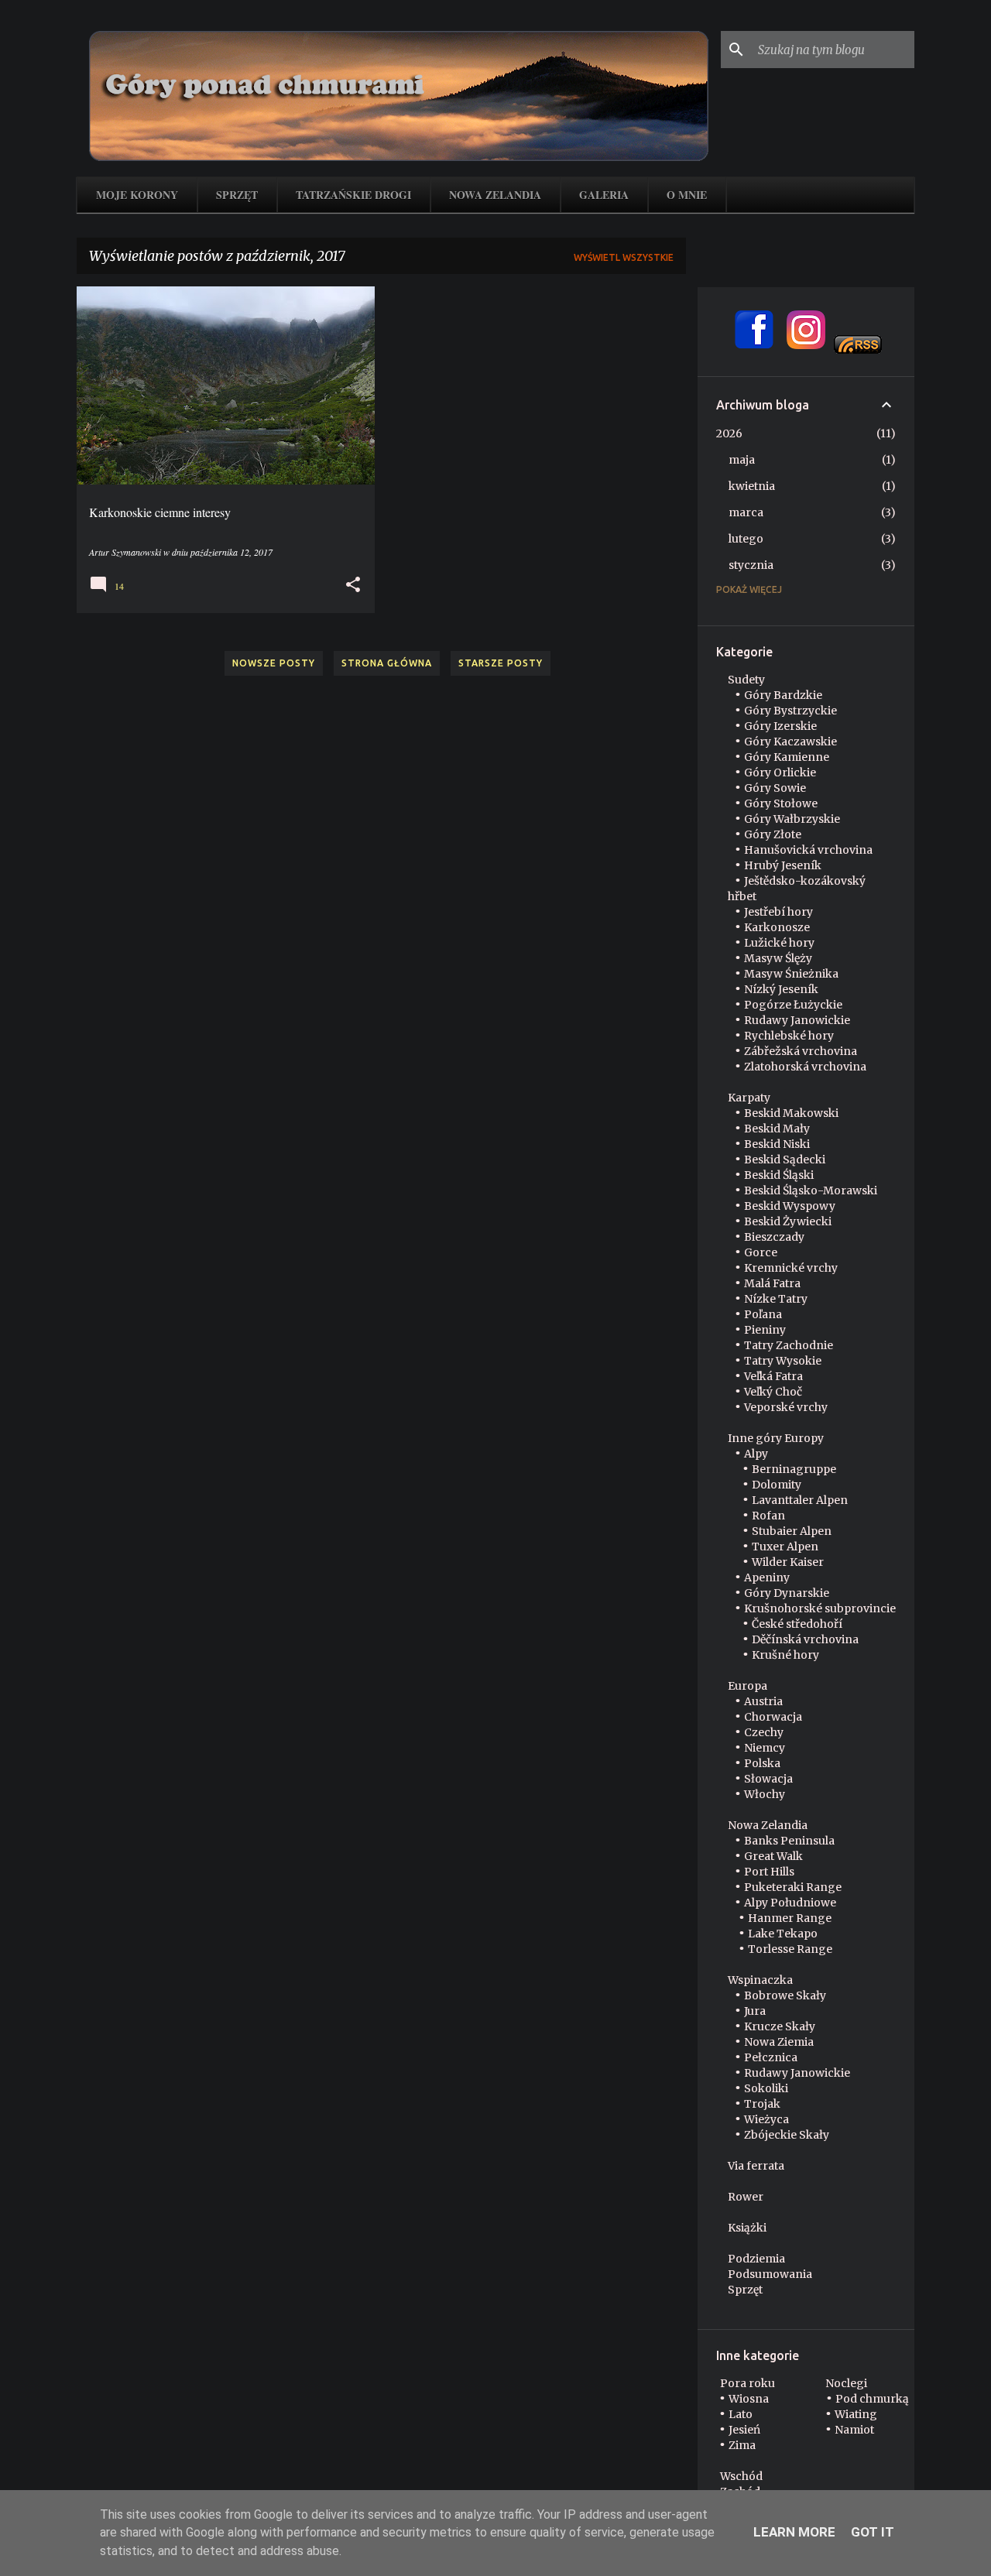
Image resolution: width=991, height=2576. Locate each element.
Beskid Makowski (791, 1113)
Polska (762, 1763)
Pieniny (765, 1330)
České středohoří (797, 1624)
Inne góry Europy (776, 1438)
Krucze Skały (780, 2026)
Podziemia (756, 2259)
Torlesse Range (790, 1949)
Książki (747, 2228)
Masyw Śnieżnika (791, 974)
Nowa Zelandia (495, 195)
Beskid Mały (777, 1129)
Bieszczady (774, 1237)
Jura (755, 2011)
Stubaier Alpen (792, 1531)
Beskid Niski (777, 1144)
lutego (746, 539)
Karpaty (749, 1098)
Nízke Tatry (776, 1299)
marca (746, 512)
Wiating (856, 2414)
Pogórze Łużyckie (793, 1005)
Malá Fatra (772, 1283)
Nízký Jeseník (781, 989)
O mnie (687, 195)
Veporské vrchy (786, 1407)
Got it (873, 2532)
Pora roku (748, 2383)
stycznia (751, 565)
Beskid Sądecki (785, 1160)
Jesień (744, 2430)
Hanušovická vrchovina (808, 850)
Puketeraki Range (793, 1887)
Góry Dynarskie (787, 1593)
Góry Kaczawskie (790, 742)
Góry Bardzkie (783, 695)
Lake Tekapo (783, 1934)
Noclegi (846, 2383)
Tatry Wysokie (783, 1361)
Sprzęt (237, 195)
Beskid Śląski (779, 1175)
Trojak (762, 2104)
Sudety (746, 680)
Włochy (765, 1794)
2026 (729, 433)
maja (742, 460)
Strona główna (387, 663)
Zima (742, 2445)
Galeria (604, 195)
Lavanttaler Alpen (800, 1500)
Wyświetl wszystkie (624, 257)
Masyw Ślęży (778, 958)
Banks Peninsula (789, 1841)
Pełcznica (771, 2057)
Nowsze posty (274, 663)
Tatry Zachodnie (789, 1345)
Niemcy (765, 1748)
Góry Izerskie (780, 726)
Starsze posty (501, 663)
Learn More (794, 2532)
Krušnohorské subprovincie (820, 1608)
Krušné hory (785, 1655)
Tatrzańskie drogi (353, 195)
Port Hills (769, 1872)
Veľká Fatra (773, 1376)
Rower (746, 2197)
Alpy (756, 1454)
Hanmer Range (790, 1918)
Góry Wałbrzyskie (792, 819)
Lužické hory (779, 943)
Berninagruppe (794, 1469)
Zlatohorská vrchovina (805, 1067)
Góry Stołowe (781, 803)
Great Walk (773, 1856)
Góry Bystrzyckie (790, 711)
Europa (748, 1686)
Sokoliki (766, 2088)
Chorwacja (773, 1717)
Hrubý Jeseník (783, 865)
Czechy (764, 1732)
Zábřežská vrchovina (801, 1051)
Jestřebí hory (778, 912)
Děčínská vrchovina (805, 1639)
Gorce (761, 1252)
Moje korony (137, 195)
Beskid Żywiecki (788, 1221)
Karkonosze (777, 927)
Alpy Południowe (790, 1903)
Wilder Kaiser (788, 1562)
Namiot (854, 2430)
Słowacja (768, 1779)
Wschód (741, 2476)
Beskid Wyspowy (790, 1206)
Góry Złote (773, 834)
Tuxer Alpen (785, 1547)
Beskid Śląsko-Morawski (811, 1190)
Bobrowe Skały (785, 1995)
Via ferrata (756, 2166)
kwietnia (752, 486)
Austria (763, 1701)
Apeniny (767, 1577)
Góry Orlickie (780, 772)
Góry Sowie (775, 788)
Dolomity (777, 1485)
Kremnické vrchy (791, 1268)
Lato (741, 2414)
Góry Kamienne (787, 757)
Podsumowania (770, 2274)
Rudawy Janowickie (797, 1020)
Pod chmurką (872, 2399)
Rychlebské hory (789, 1036)
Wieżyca (766, 2119)
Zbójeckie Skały (787, 2135)
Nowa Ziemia (779, 2042)
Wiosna (749, 2399)
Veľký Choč (773, 1392)
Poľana (763, 1314)
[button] (353, 585)
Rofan (768, 1516)
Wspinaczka (760, 1980)
